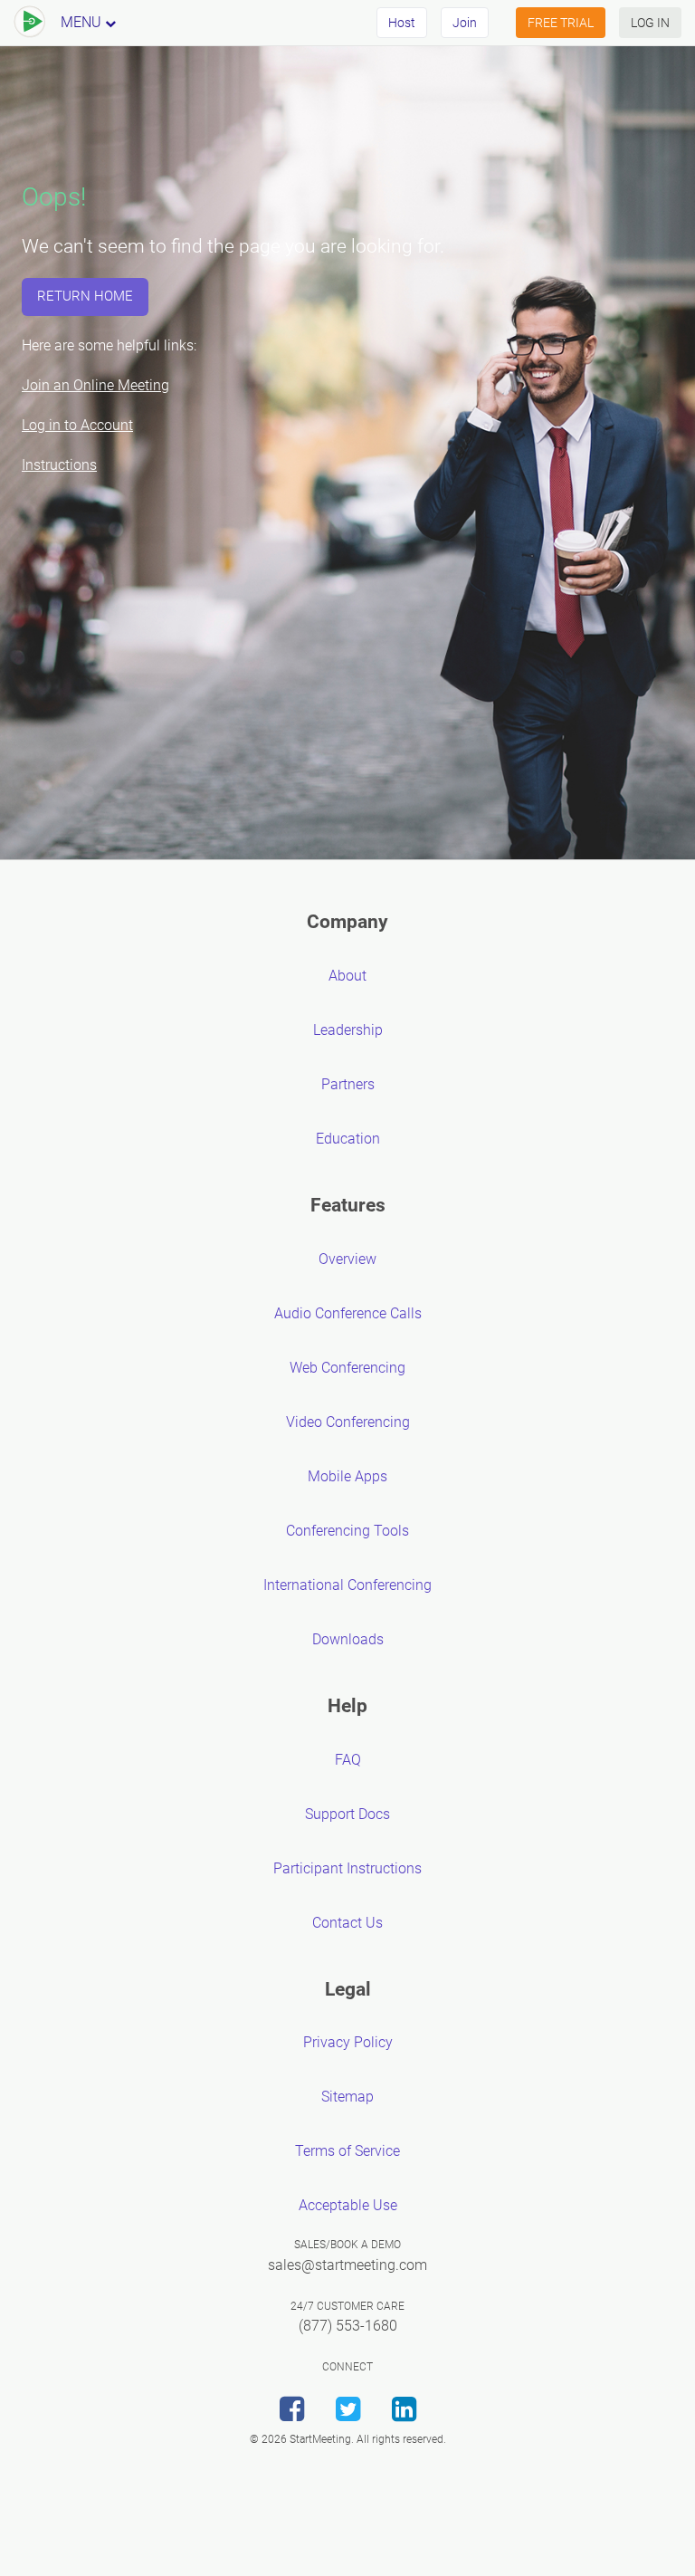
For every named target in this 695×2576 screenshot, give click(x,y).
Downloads (348, 1639)
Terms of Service (347, 2151)
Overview (347, 1259)
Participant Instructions (347, 1868)
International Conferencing (347, 1585)
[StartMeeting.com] (30, 23)
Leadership (348, 1030)
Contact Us (347, 1923)
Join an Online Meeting (95, 385)
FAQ (348, 1760)
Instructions (59, 465)
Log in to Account (77, 425)
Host (402, 23)
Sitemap (347, 2097)
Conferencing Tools (347, 1531)
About (347, 976)
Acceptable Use (348, 2205)
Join (465, 23)
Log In (650, 23)
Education (348, 1139)
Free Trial (561, 23)
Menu (83, 22)
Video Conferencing (348, 1422)
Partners (348, 1084)
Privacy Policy (348, 2042)
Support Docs (347, 1814)
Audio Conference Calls (348, 1313)
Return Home (85, 296)
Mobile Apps (347, 1476)
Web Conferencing (347, 1368)
